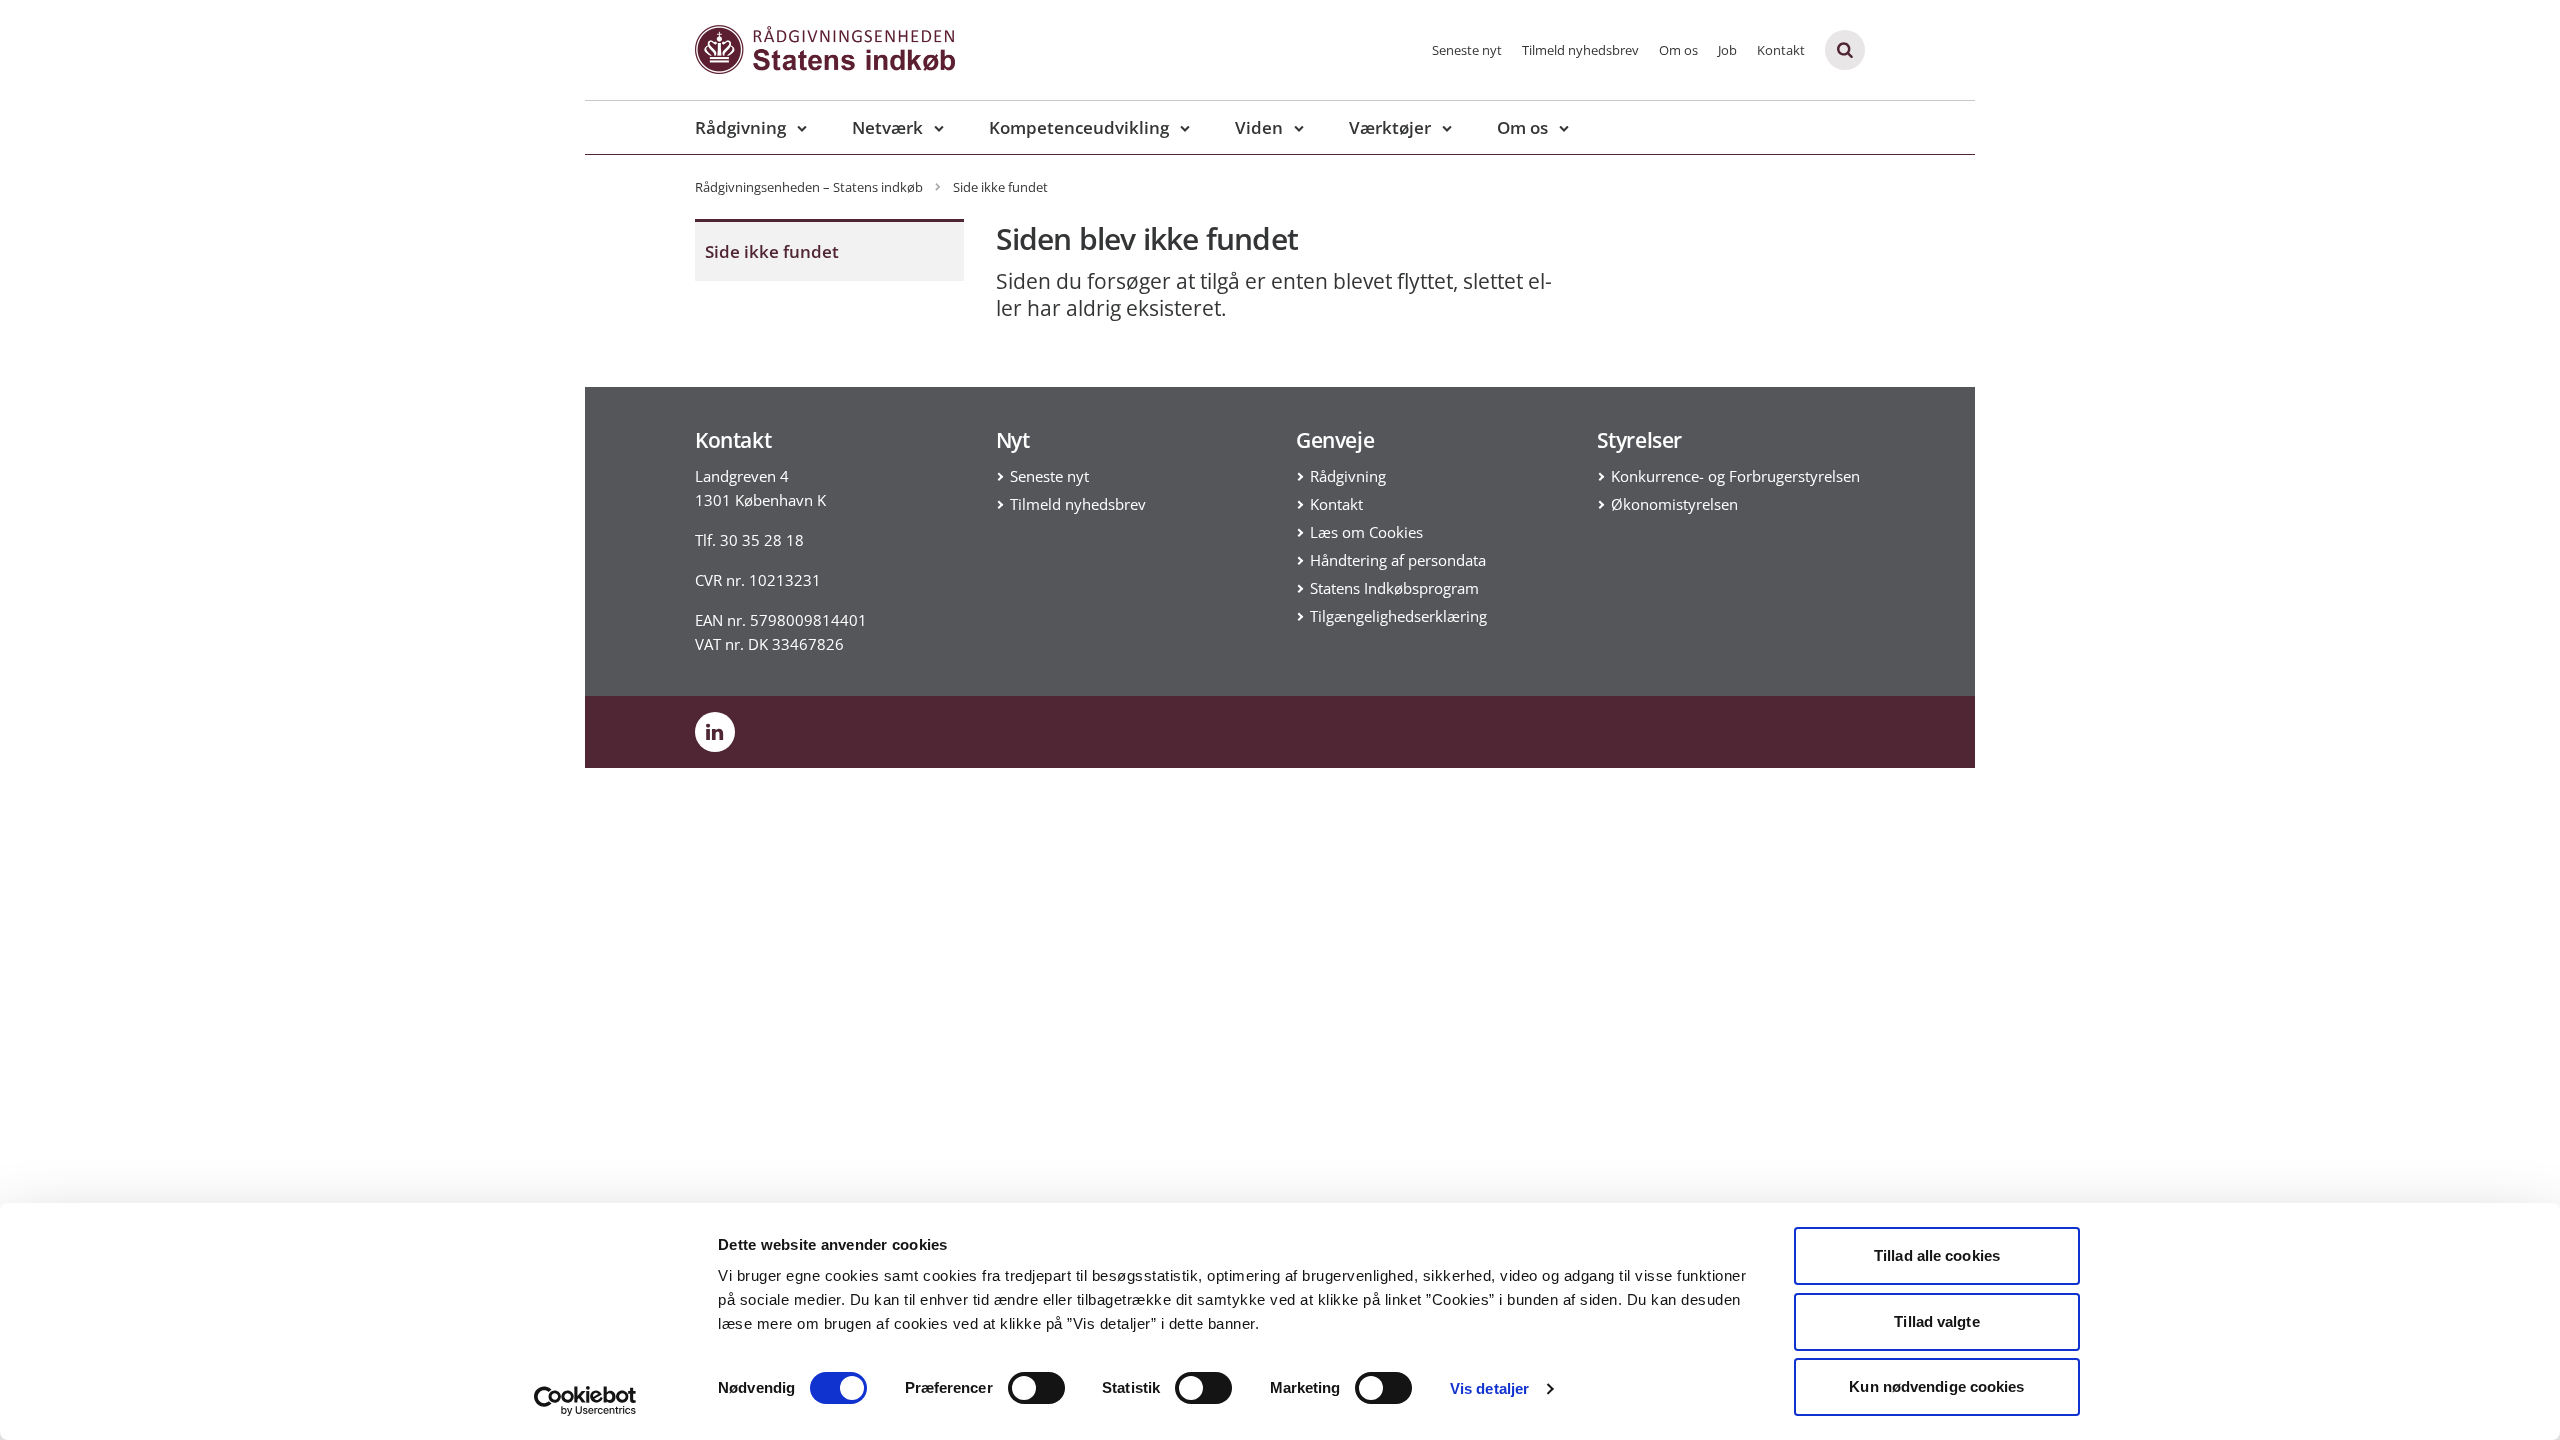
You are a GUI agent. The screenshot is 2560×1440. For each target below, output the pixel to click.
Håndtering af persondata (1398, 560)
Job (1727, 50)
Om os (1678, 50)
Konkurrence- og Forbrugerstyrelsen (1735, 476)
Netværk (887, 127)
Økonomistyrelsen (1674, 504)
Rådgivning (740, 127)
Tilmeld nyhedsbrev (1580, 50)
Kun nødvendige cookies (1936, 1386)
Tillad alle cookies (1937, 1255)
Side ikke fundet (772, 251)
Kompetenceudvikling (1079, 127)
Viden (1259, 127)
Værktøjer (1390, 127)
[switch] (1036, 1388)
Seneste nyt (1467, 50)
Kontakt (1781, 50)
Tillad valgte (1936, 1321)
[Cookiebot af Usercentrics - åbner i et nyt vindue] (585, 1401)
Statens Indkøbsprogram (1394, 588)
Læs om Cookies (1366, 532)
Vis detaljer (1489, 1388)
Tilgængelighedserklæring (1398, 616)
